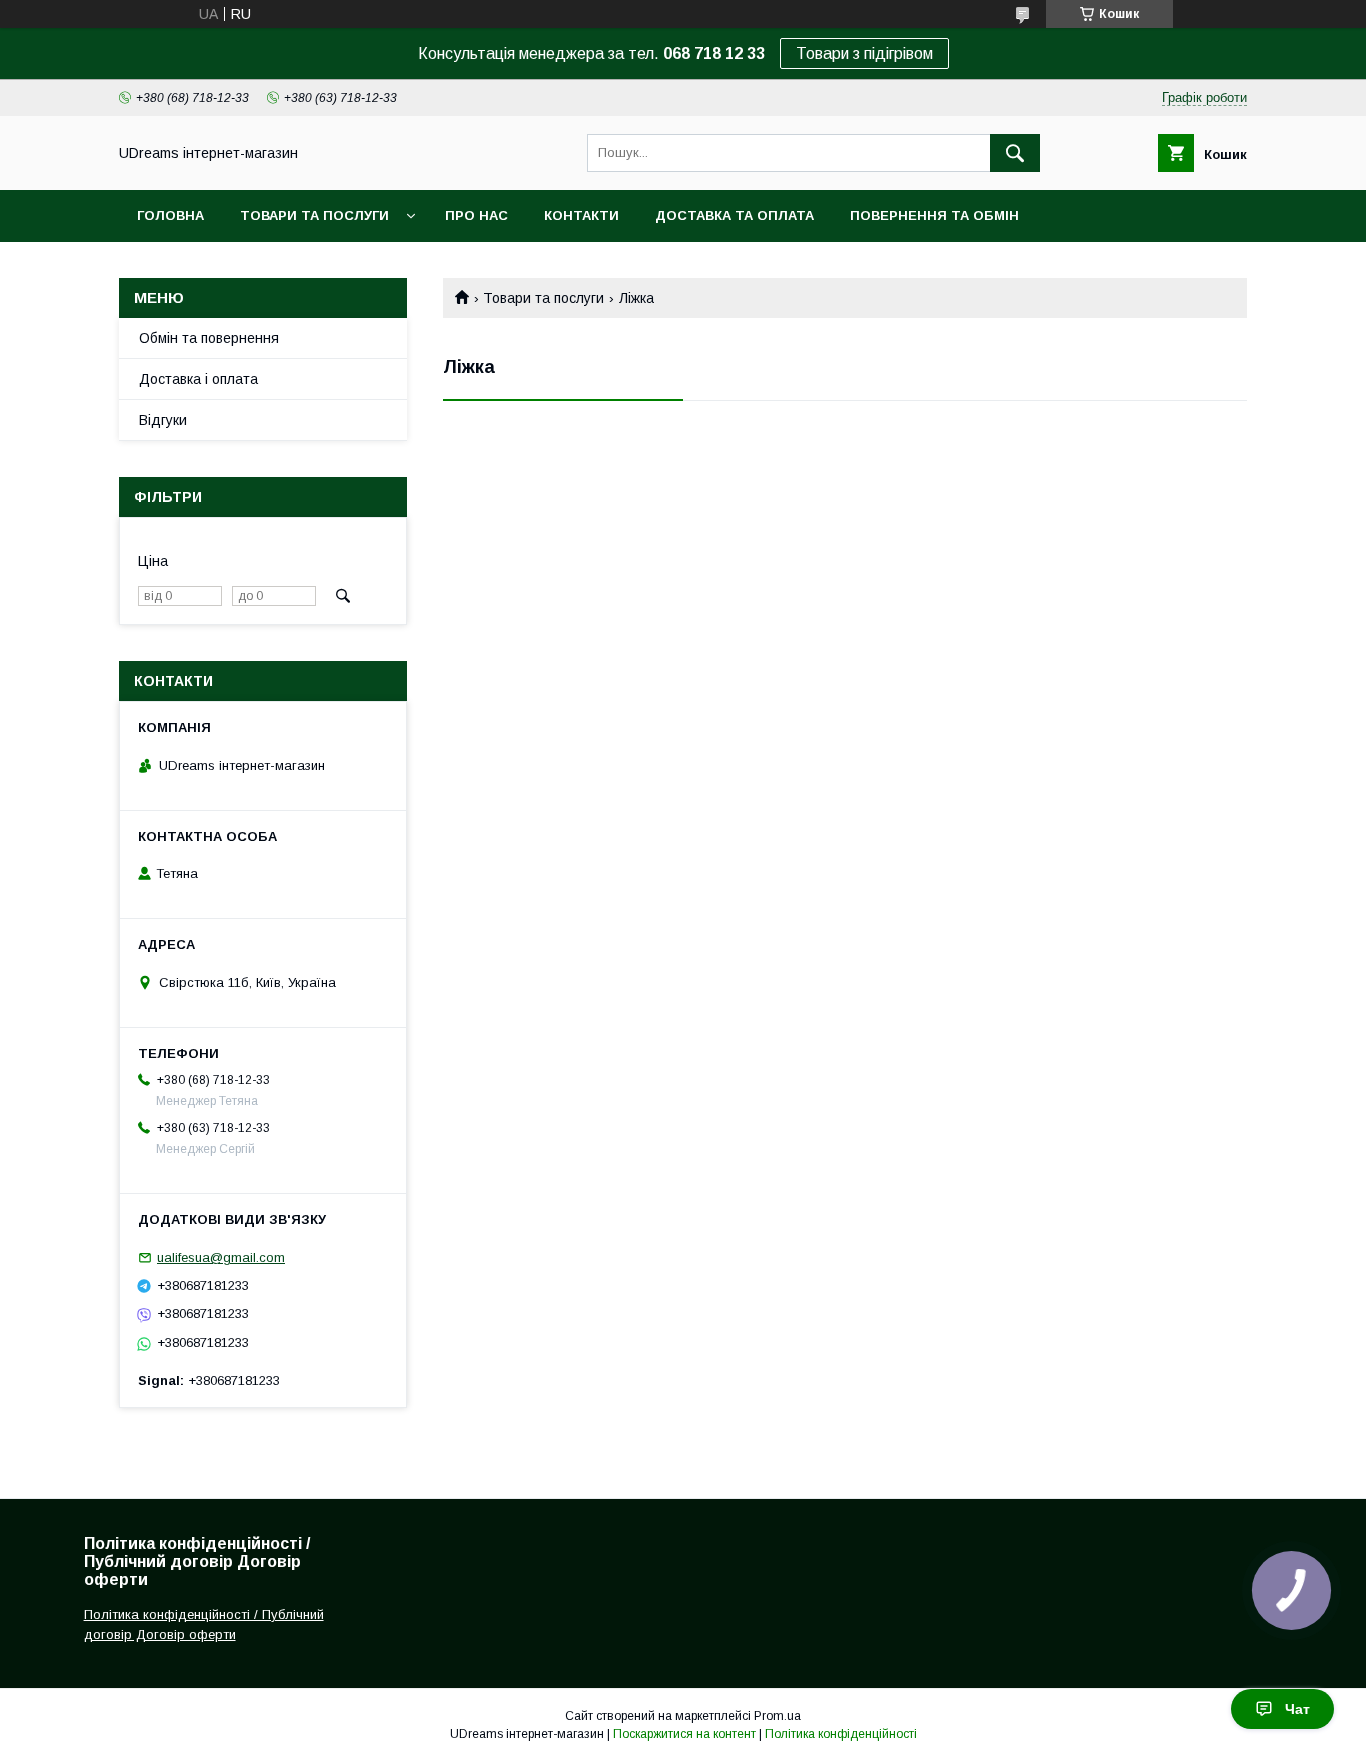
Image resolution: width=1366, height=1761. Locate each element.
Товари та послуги (314, 215)
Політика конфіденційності (841, 1734)
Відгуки (163, 420)
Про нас (476, 215)
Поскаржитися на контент (684, 1734)
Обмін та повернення (209, 338)
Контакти (581, 215)
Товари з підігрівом (864, 53)
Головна (170, 215)
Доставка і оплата (198, 379)
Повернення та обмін (934, 215)
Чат (1297, 1709)
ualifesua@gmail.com (221, 1257)
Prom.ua (777, 1716)
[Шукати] (1015, 153)
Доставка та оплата (734, 215)
